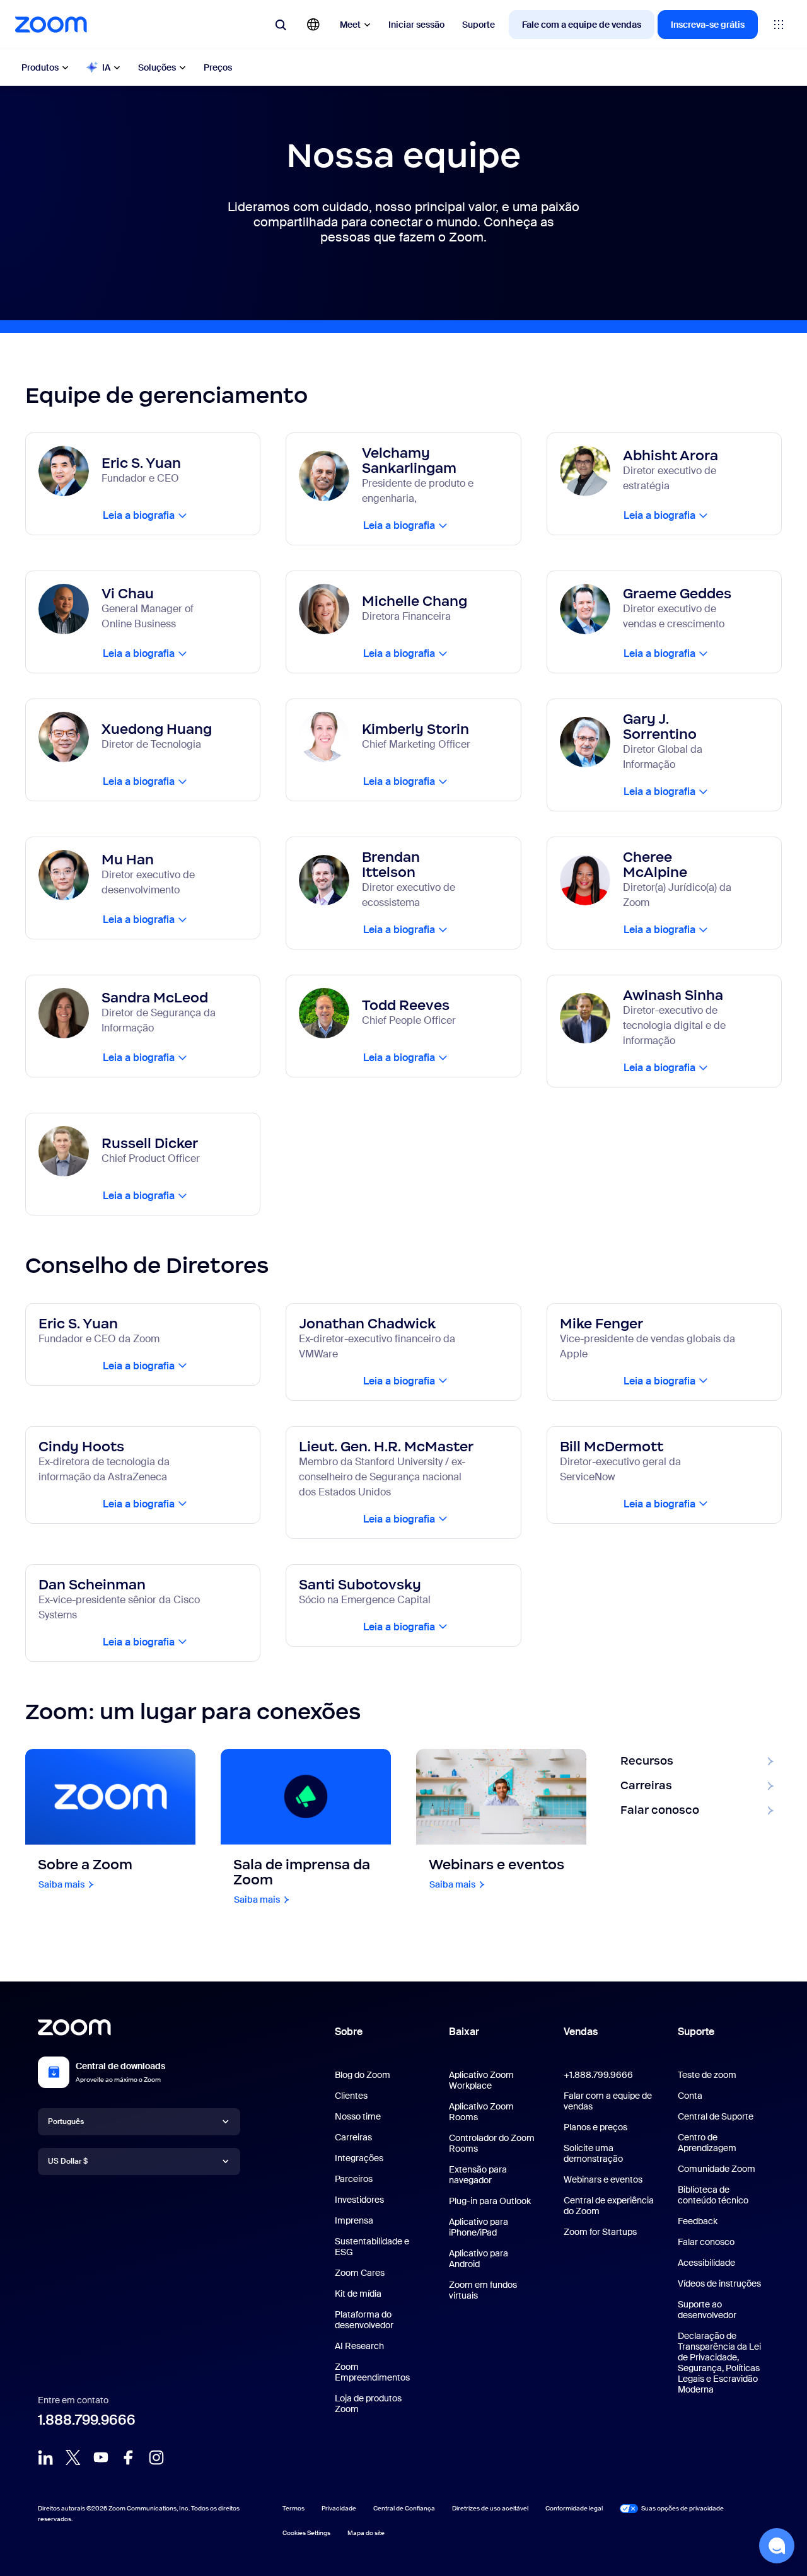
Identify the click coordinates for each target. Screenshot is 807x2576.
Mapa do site (366, 2533)
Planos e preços (595, 2127)
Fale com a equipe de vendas (582, 25)
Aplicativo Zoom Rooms (481, 2112)
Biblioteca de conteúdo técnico (713, 2195)
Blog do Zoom (363, 2075)
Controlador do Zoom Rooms (492, 2143)
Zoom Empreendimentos (372, 2372)
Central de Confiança (404, 2508)
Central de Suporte (716, 2116)
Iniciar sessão (416, 25)
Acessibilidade (706, 2263)
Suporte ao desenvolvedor (707, 2310)
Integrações (359, 2158)
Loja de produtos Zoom (368, 2404)
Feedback (698, 2221)
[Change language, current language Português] (313, 25)
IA (106, 67)
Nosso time (358, 2116)
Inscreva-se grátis (708, 25)
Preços (218, 67)
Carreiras (353, 2137)
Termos (293, 2508)
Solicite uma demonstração (593, 2153)
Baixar (464, 2032)
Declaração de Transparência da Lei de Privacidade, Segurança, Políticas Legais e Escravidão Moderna (719, 2363)
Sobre (349, 2032)
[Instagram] (156, 2457)
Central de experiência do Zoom (609, 2206)
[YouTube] (101, 2457)
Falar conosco (706, 2242)
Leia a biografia (139, 515)
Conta (690, 2096)
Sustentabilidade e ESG (372, 2247)
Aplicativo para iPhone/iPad (479, 2227)
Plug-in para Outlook (490, 2201)
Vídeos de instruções (719, 2283)
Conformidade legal (574, 2508)
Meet (350, 25)
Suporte (479, 25)
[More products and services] (779, 25)
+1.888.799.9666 (598, 2075)
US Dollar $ (68, 2161)
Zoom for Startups (600, 2232)
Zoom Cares (360, 2273)
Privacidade (339, 2508)
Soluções (157, 67)
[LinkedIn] (45, 2457)
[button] (777, 2546)
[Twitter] (73, 2457)
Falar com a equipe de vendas (608, 2101)
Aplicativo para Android (479, 2259)
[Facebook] (129, 2457)
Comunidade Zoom (717, 2169)
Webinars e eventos (603, 2179)
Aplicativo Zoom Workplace (481, 2080)
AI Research (359, 2346)
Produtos (40, 67)
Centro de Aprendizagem (707, 2143)
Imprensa (354, 2220)
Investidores (359, 2200)
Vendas (581, 2032)
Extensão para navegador (478, 2175)
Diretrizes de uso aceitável (490, 2508)
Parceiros (354, 2179)
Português (66, 2121)
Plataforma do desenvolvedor (364, 2320)
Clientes (351, 2096)
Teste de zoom (707, 2075)
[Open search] (281, 25)
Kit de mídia (358, 2294)
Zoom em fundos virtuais (483, 2290)
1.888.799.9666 (87, 2420)
